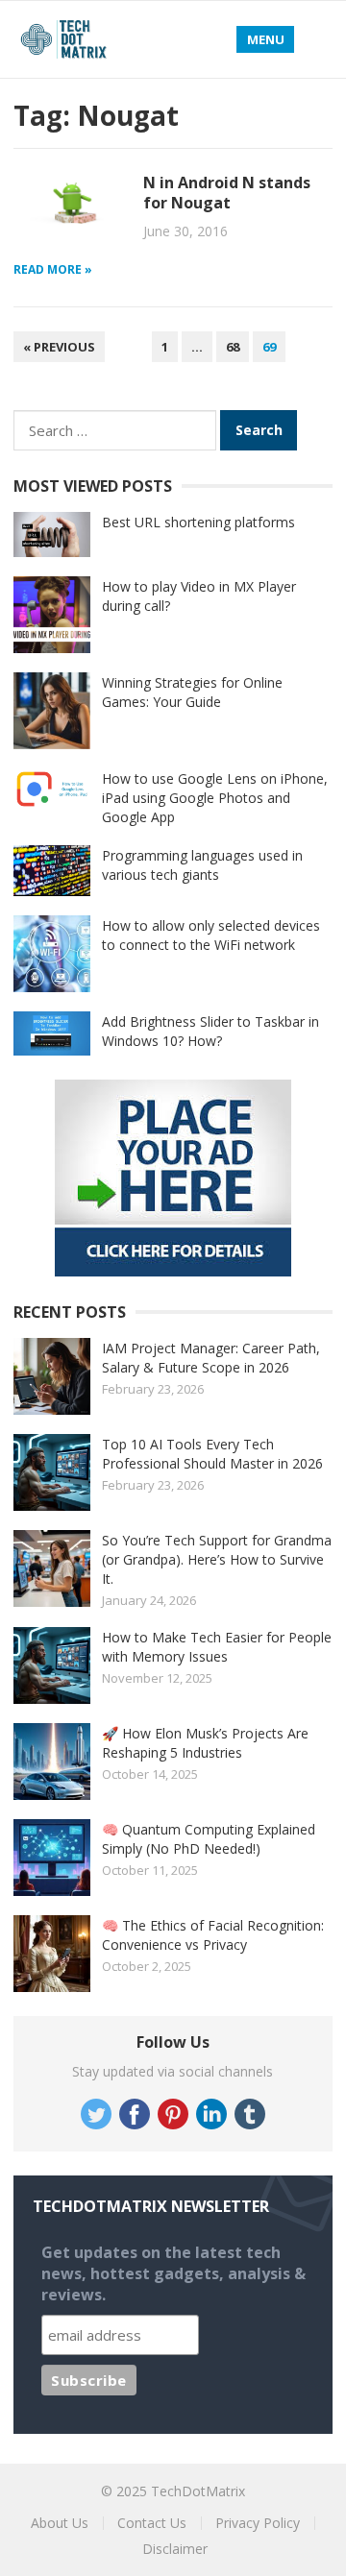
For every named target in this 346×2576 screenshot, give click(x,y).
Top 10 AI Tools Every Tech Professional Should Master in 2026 (212, 1454)
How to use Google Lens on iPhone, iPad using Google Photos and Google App (215, 798)
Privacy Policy (258, 2523)
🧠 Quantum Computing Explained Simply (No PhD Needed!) (209, 1839)
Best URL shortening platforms (198, 522)
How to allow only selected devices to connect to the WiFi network (211, 935)
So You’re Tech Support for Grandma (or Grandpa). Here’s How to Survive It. (217, 1559)
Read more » (53, 269)
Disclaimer (175, 2549)
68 (233, 347)
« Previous (59, 347)
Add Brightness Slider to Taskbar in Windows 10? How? (210, 1031)
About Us (60, 2523)
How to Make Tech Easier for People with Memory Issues (217, 1647)
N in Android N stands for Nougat (227, 193)
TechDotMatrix (198, 2491)
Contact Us (152, 2523)
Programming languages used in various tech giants (202, 865)
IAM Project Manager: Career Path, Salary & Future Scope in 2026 (211, 1358)
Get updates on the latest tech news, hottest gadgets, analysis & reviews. (173, 2273)
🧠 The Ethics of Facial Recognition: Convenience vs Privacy (213, 1935)
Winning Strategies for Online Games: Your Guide (192, 692)
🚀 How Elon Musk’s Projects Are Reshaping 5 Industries (205, 1743)
